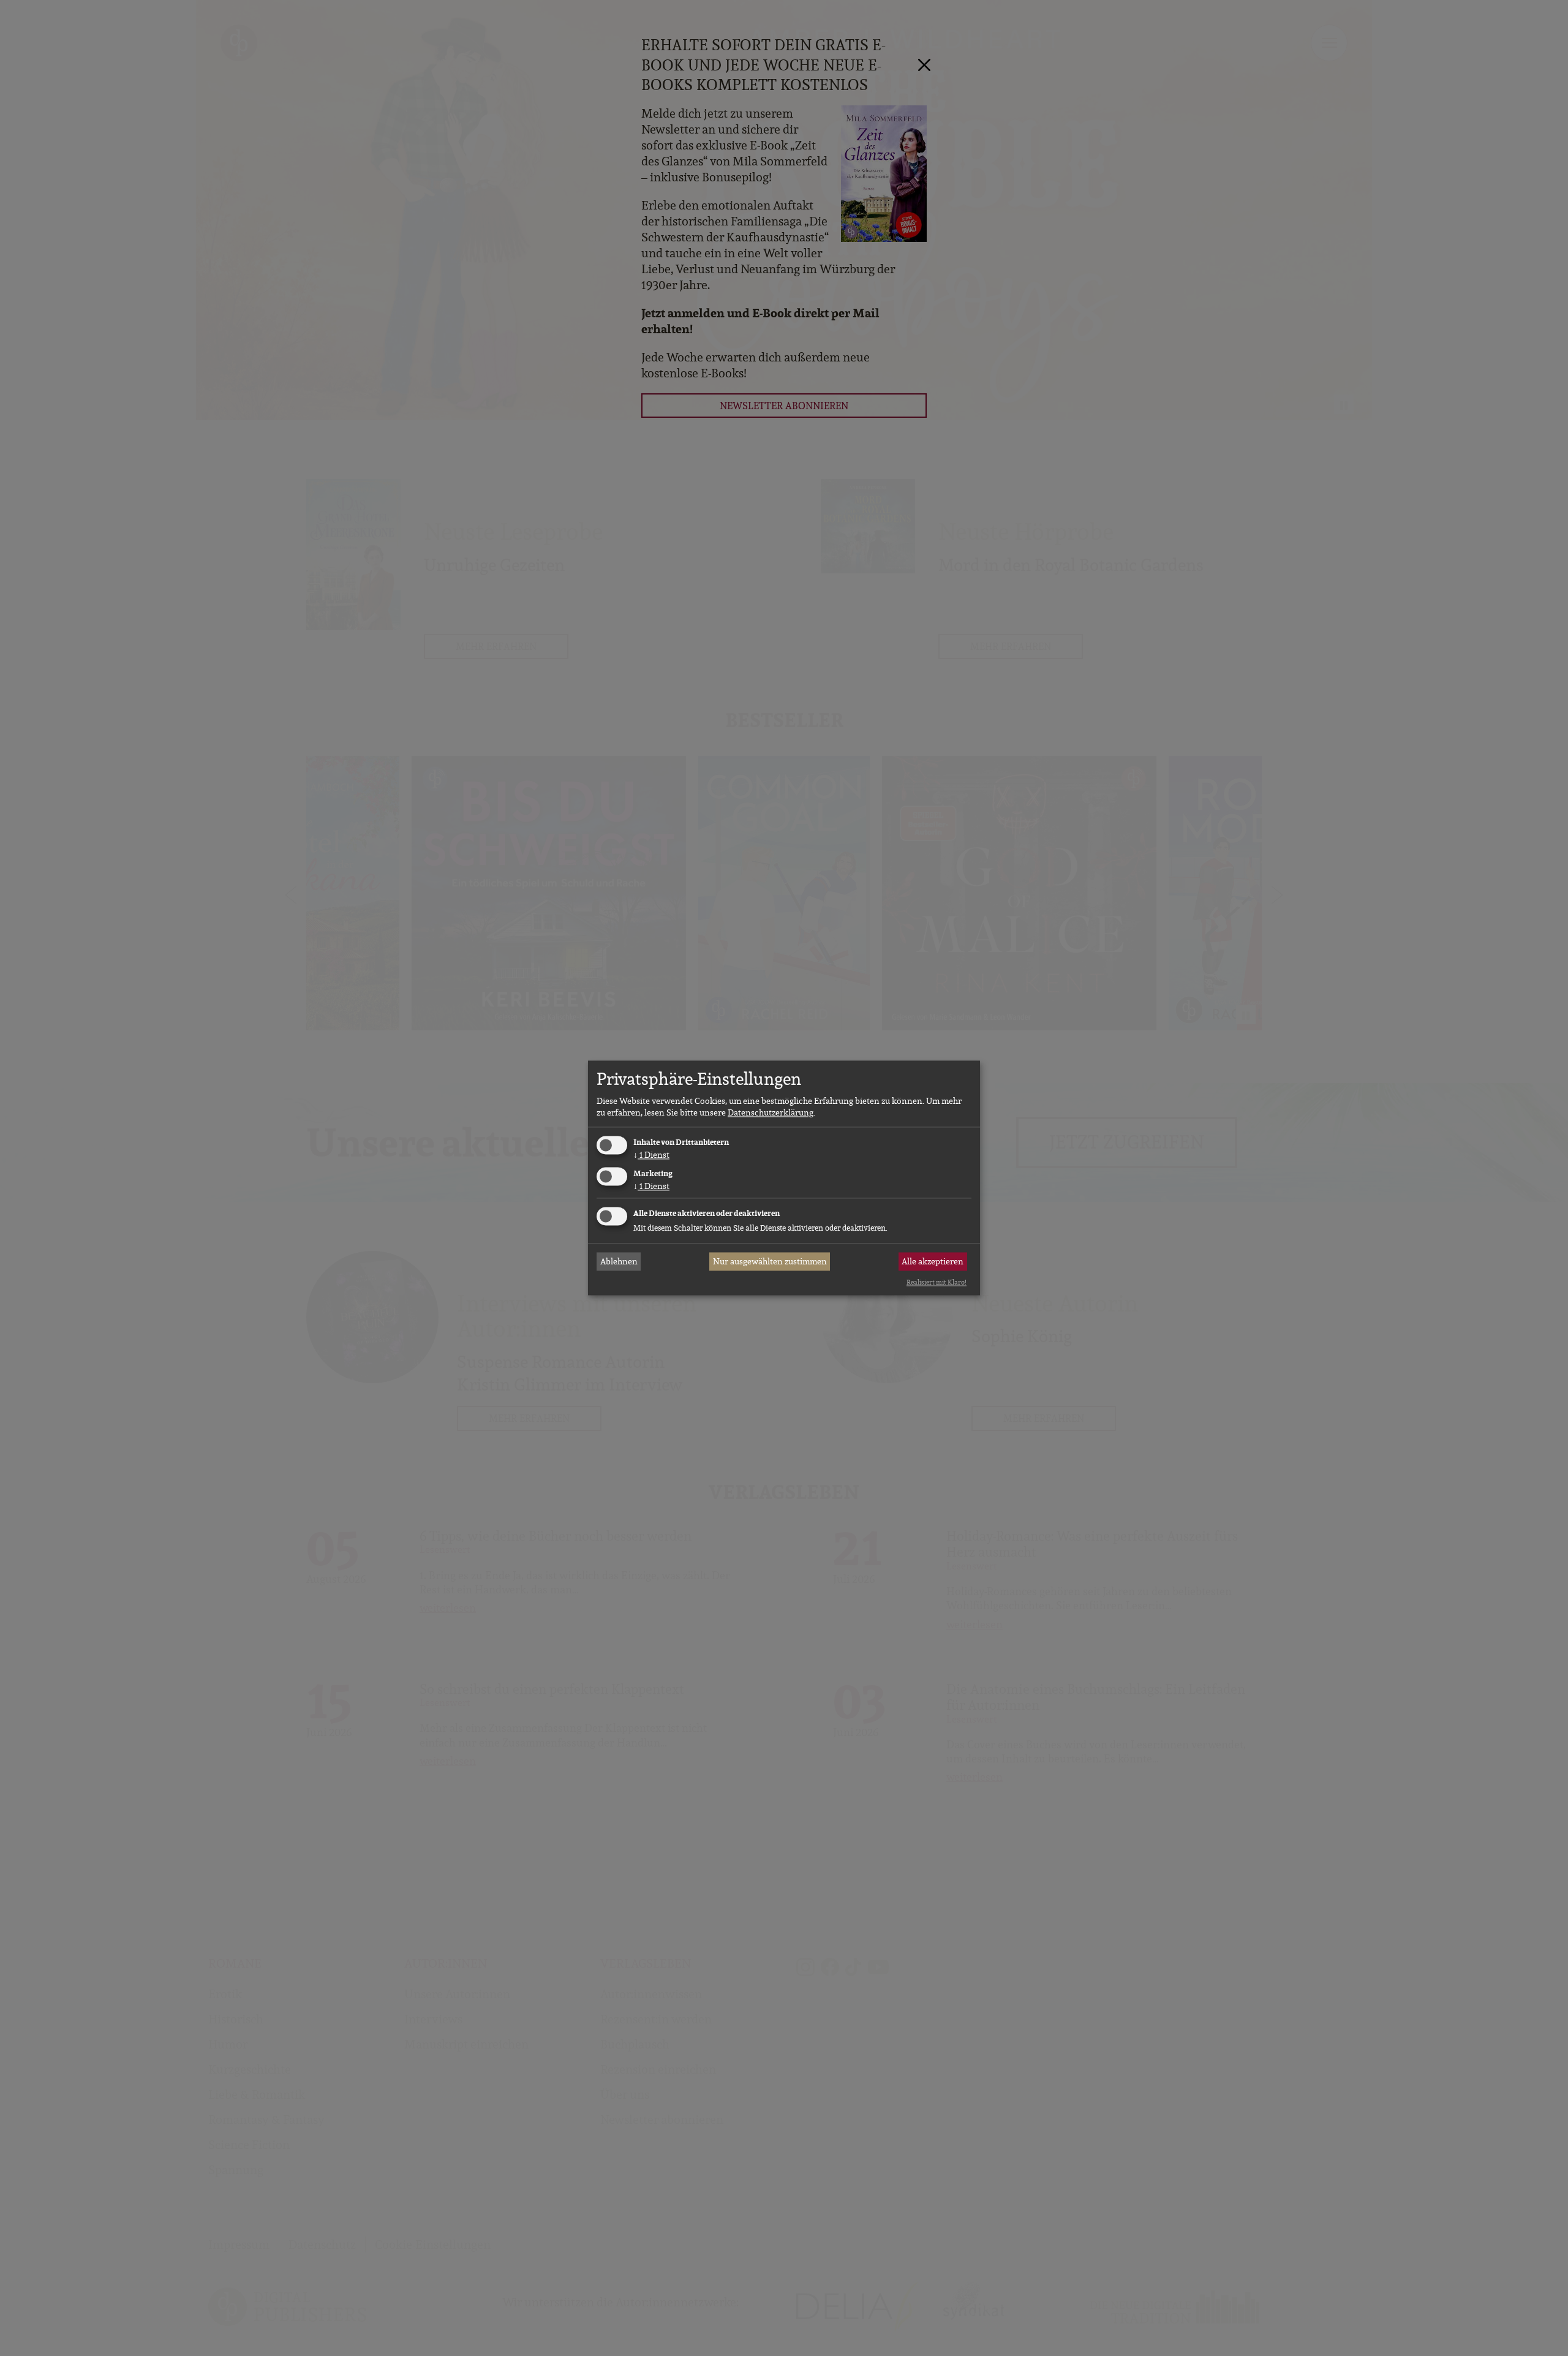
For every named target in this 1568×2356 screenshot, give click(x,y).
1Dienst (651, 1155)
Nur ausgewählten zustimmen (770, 1261)
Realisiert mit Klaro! (937, 1282)
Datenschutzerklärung (771, 1112)
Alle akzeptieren (933, 1261)
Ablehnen (619, 1261)
